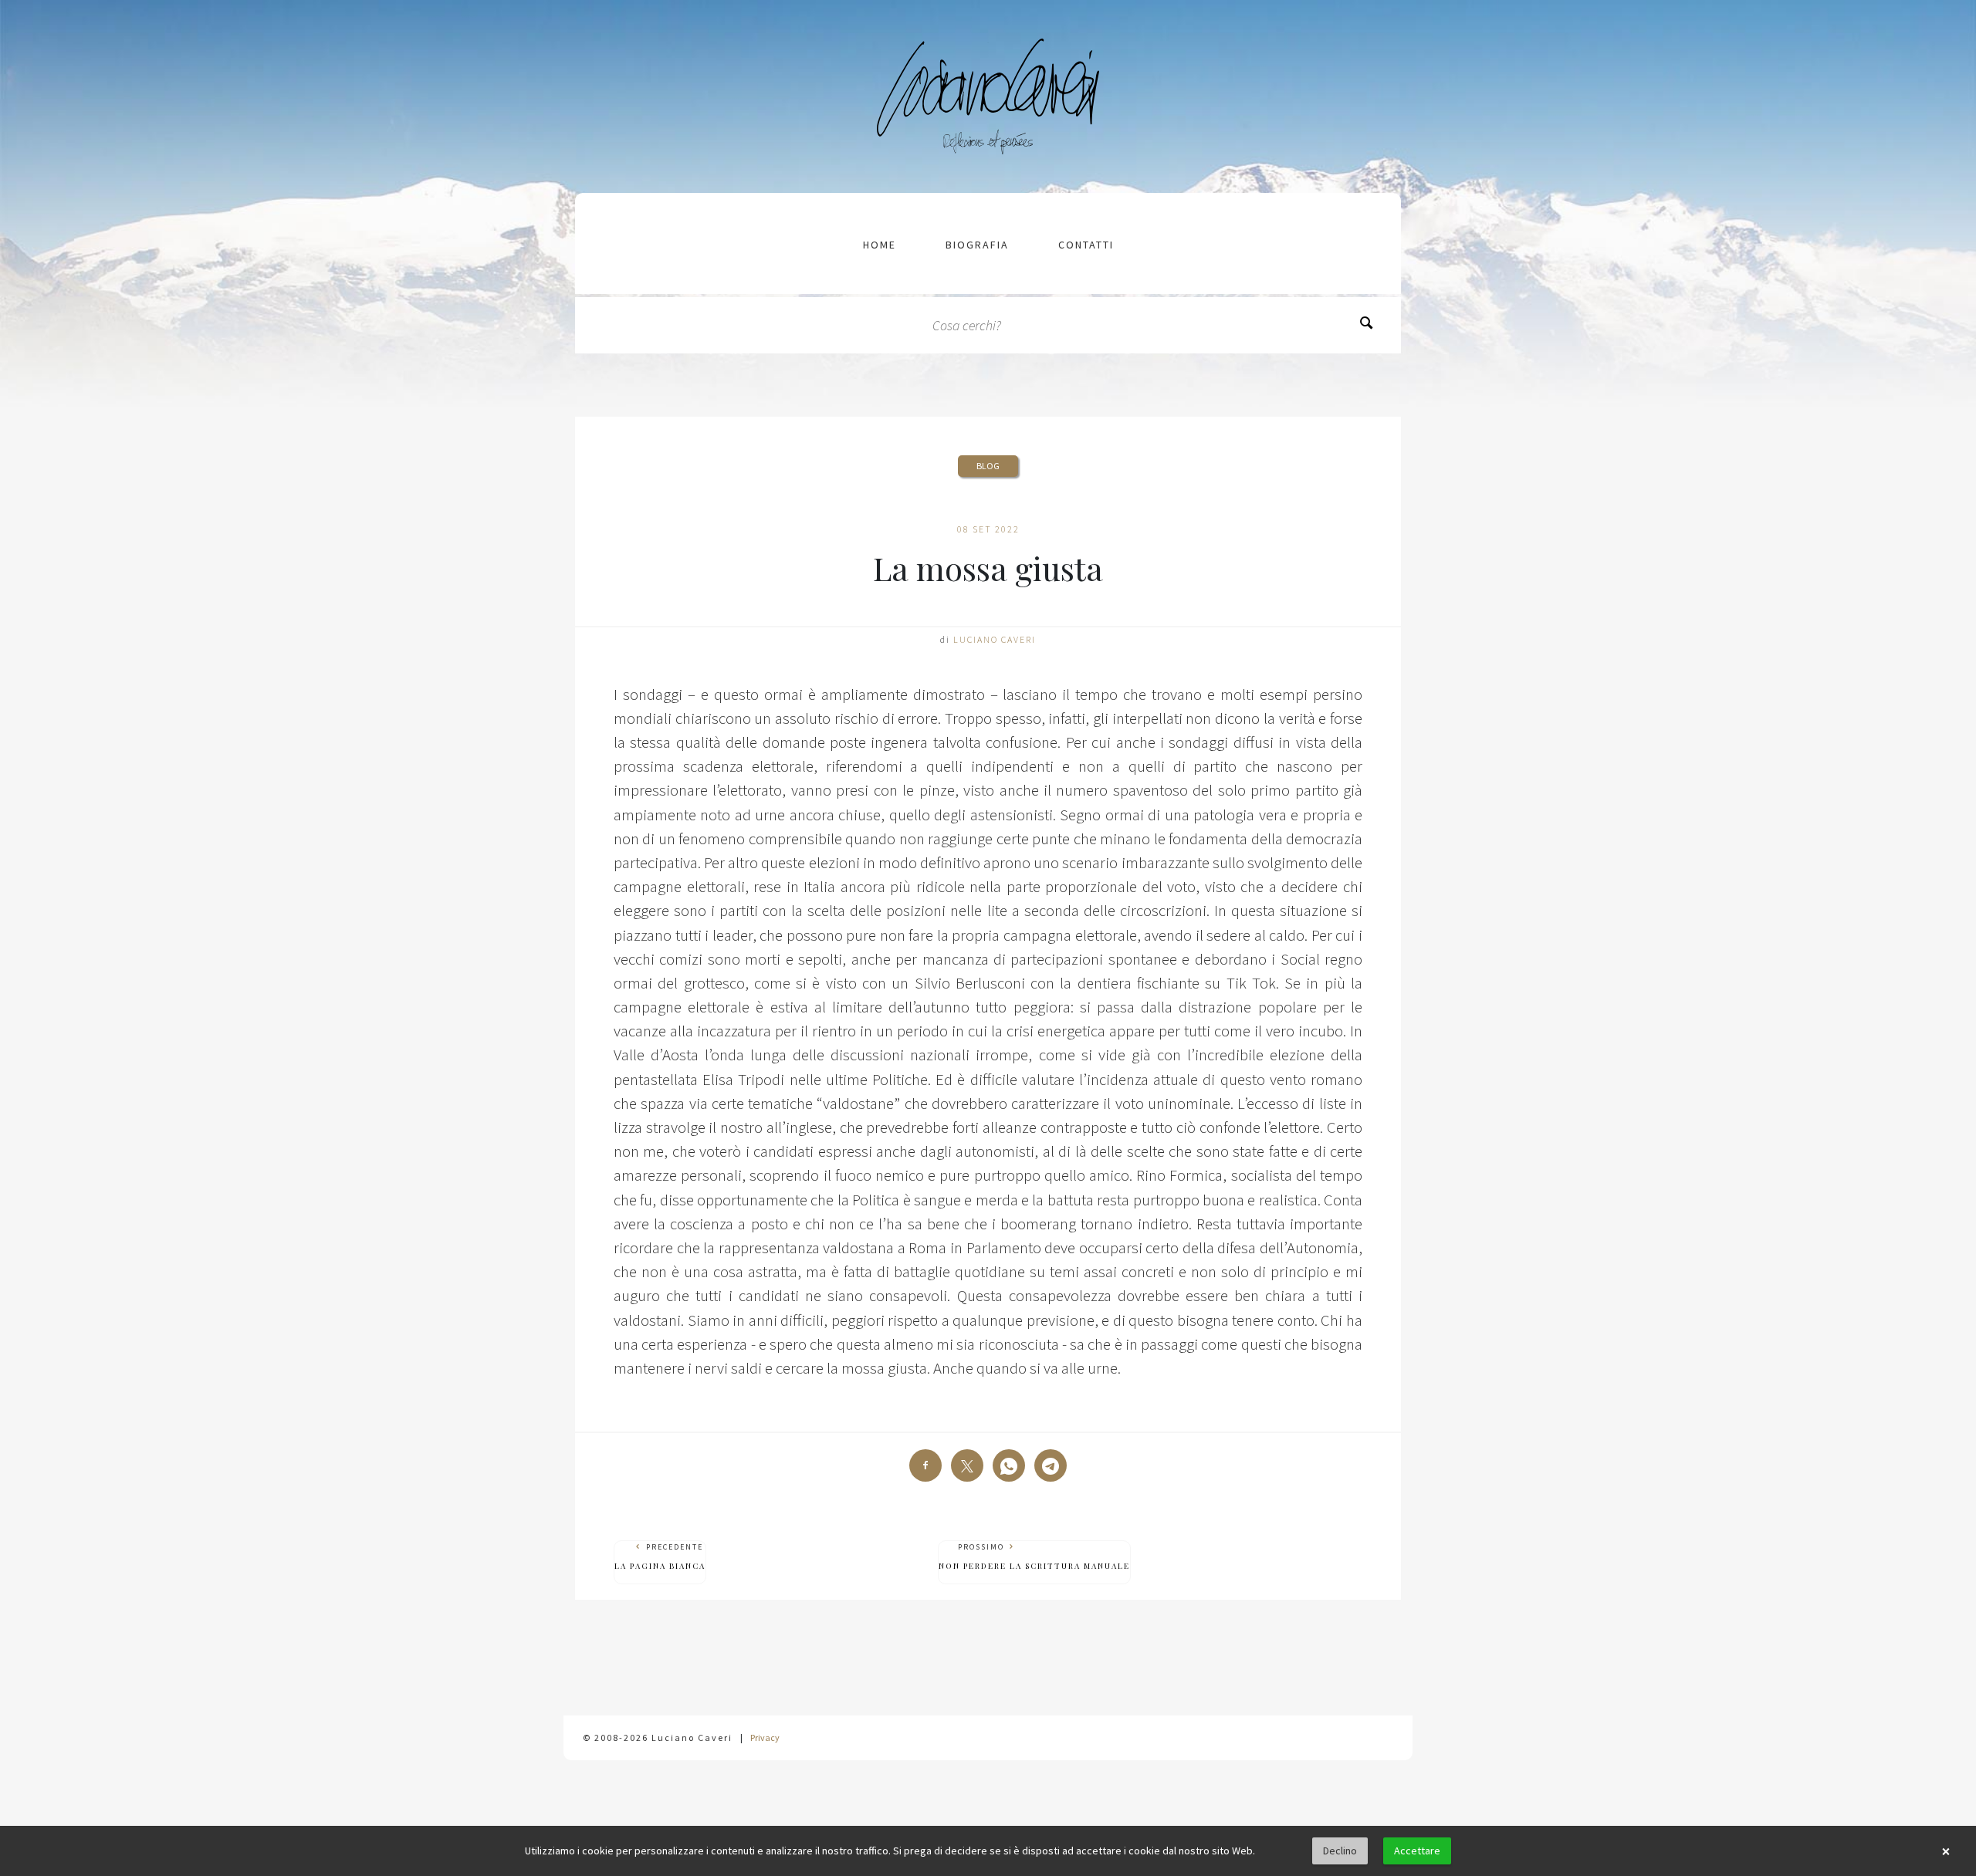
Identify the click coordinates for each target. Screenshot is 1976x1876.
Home (880, 245)
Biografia (977, 245)
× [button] (1946, 1851)
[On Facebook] (925, 1465)
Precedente (660, 1557)
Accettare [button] (1417, 1851)
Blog (988, 466)
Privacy (765, 1737)
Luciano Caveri (995, 639)
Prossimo (1034, 1557)
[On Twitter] (967, 1465)
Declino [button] (1340, 1851)
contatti (1086, 245)
